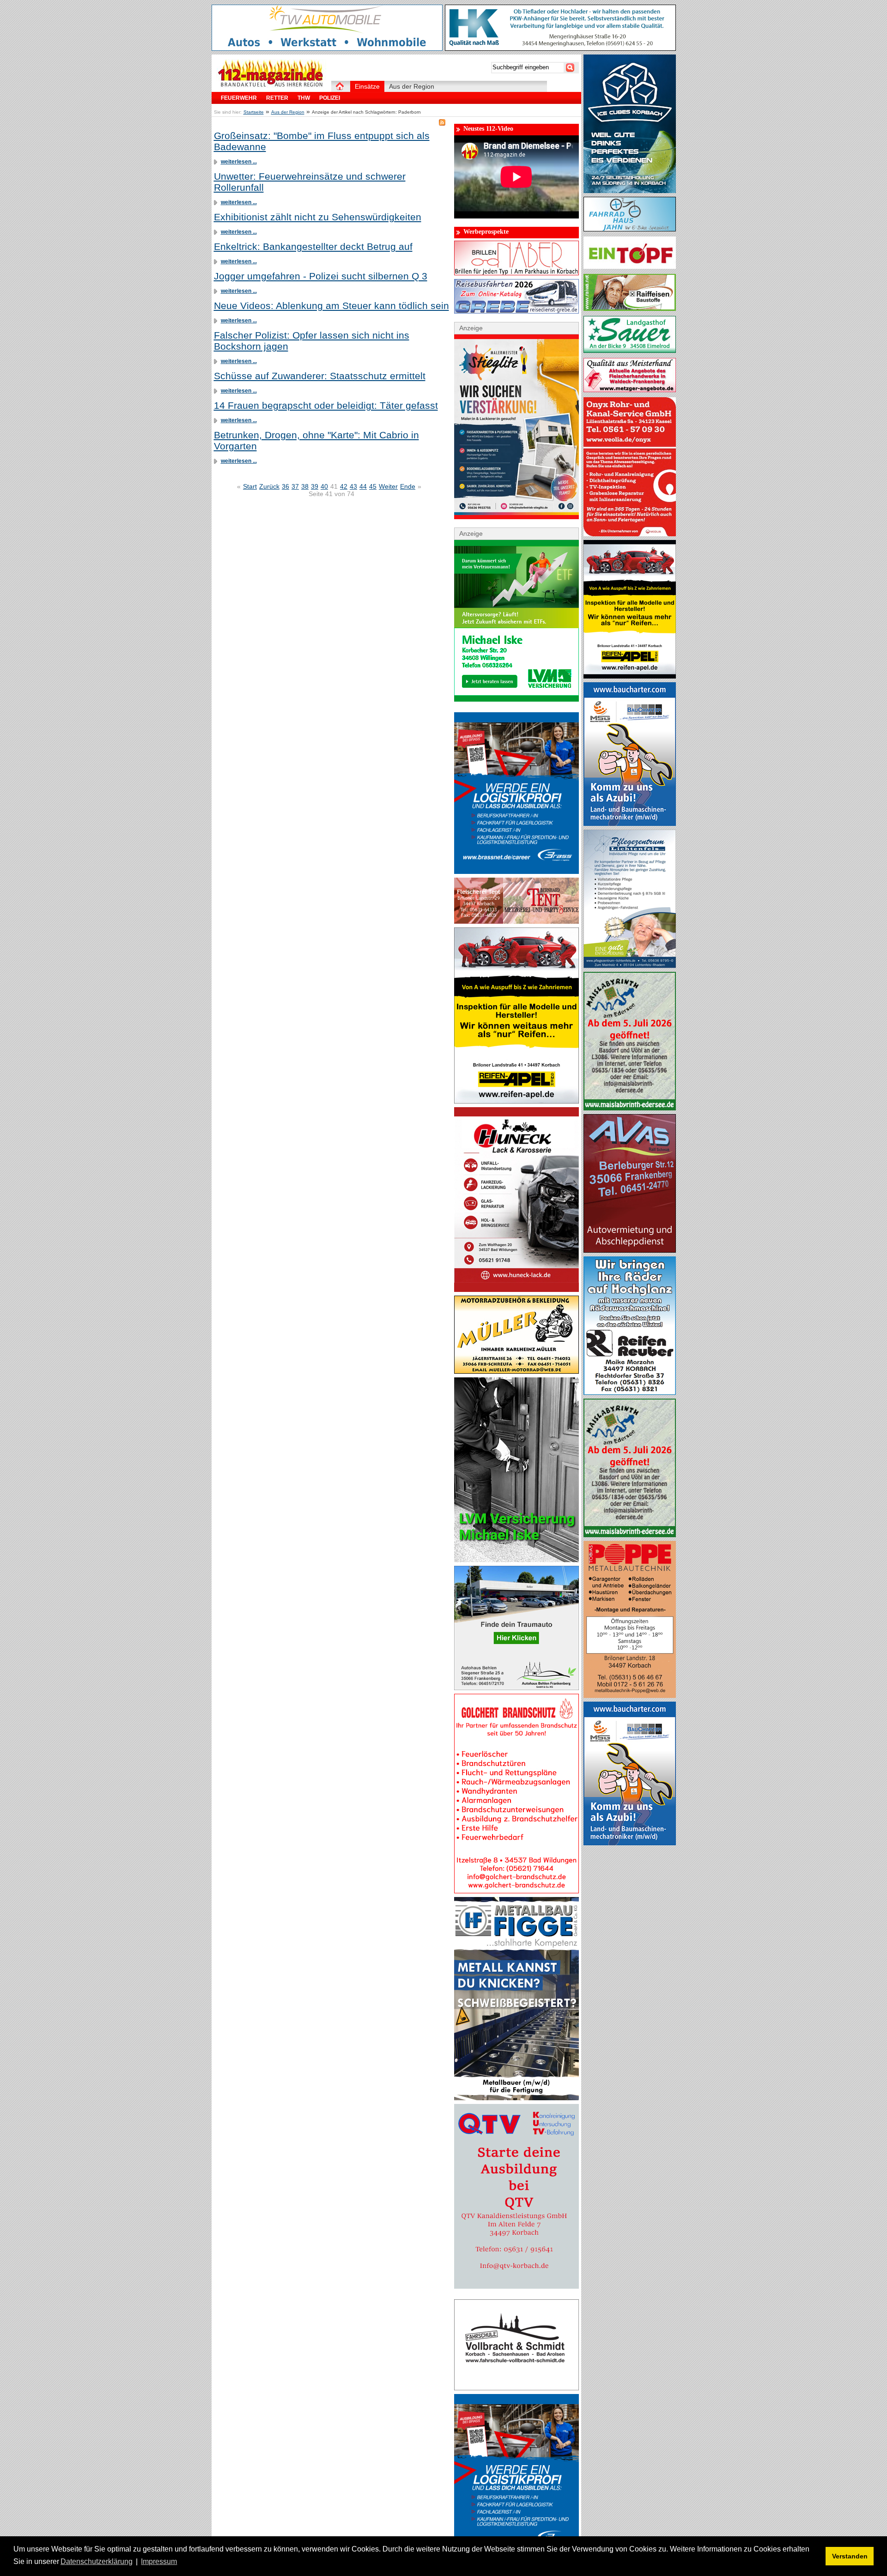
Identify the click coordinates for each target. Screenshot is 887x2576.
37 (295, 486)
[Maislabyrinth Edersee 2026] (630, 1108)
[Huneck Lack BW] (516, 1290)
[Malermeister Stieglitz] (516, 517)
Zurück (269, 486)
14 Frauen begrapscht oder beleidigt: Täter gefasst (326, 405)
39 (315, 486)
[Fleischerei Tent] (516, 921)
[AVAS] (630, 1250)
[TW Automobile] (327, 48)
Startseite (254, 112)
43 (353, 486)
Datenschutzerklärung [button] (97, 2561)
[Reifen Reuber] (630, 1393)
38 (305, 486)
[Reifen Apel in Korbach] (516, 1101)
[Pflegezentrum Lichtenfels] (630, 966)
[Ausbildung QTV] (516, 2286)
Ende (408, 486)
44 (363, 486)
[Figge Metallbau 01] (516, 2098)
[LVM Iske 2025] (516, 699)
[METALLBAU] (630, 1696)
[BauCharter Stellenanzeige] (630, 824)
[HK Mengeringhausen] (560, 48)
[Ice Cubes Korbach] (630, 191)
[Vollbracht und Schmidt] (516, 2388)
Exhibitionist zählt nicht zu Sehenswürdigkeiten (318, 217)
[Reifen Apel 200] (630, 676)
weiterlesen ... (239, 162)
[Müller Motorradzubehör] (516, 1371)
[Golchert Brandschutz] (516, 1891)
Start (250, 486)
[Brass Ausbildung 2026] (516, 872)
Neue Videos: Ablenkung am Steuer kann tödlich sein (331, 306)
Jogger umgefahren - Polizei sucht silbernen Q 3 (321, 276)
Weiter (388, 486)
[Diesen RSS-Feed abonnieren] (442, 122)
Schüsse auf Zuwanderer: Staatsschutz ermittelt (320, 376)
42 (344, 486)
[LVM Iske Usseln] (516, 1560)
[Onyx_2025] (630, 534)
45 (373, 486)
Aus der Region (288, 112)
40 (324, 486)
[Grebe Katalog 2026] (516, 311)
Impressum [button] (159, 2561)
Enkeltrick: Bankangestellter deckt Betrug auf (313, 246)
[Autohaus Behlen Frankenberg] (516, 1688)
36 (286, 486)
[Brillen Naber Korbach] (516, 273)
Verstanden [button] (850, 2556)
